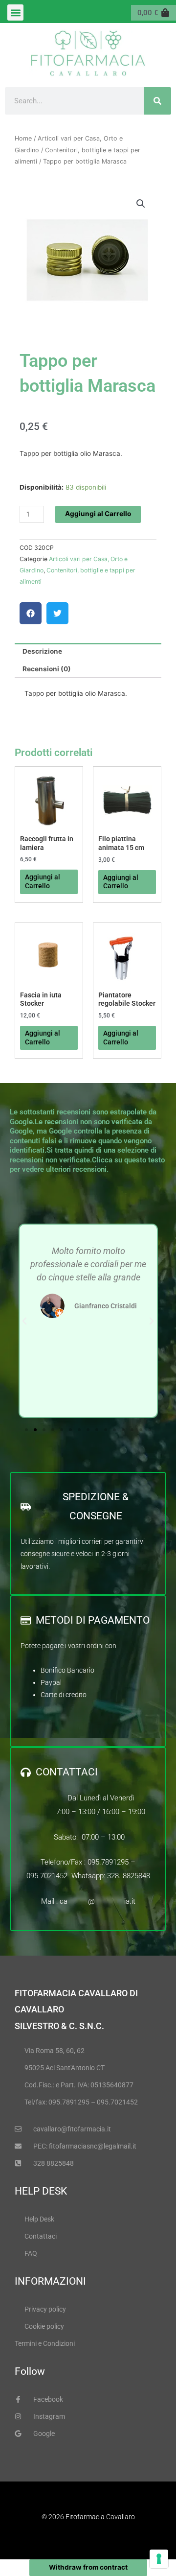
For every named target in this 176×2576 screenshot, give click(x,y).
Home (23, 138)
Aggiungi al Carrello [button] (43, 881)
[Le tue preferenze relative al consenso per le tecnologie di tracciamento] (159, 2559)
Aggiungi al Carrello (98, 514)
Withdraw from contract (88, 2567)
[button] (15, 12)
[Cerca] (157, 101)
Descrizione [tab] (42, 651)
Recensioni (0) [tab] (47, 669)
